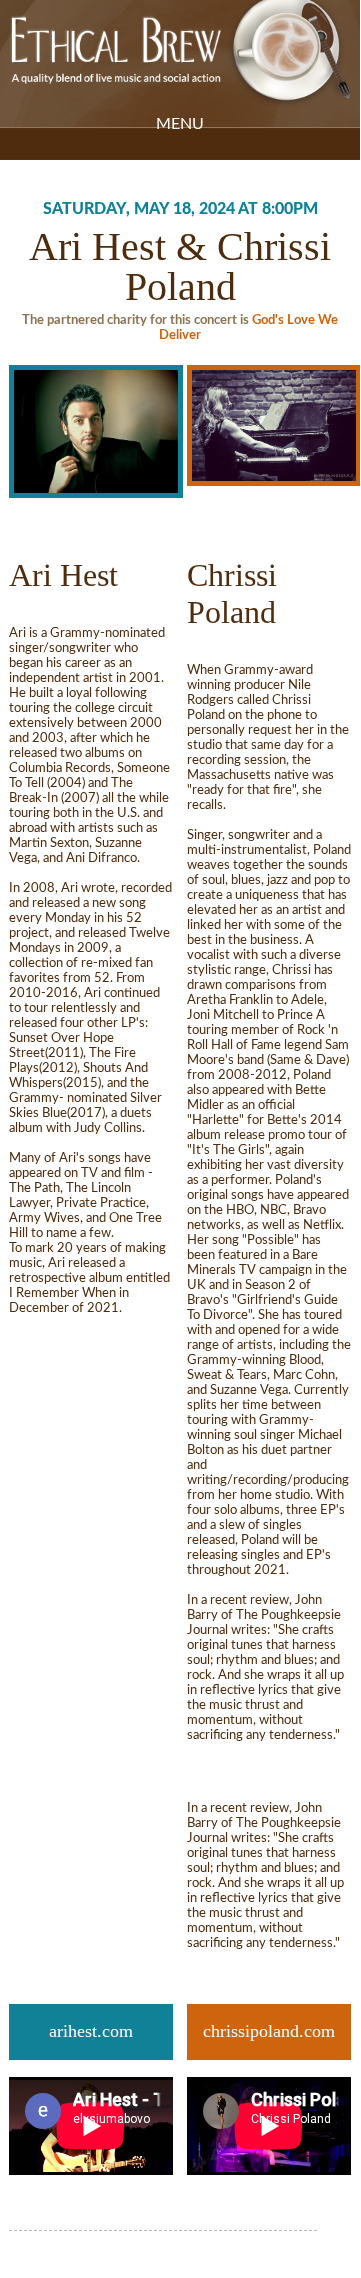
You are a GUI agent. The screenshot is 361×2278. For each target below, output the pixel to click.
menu (180, 124)
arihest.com (91, 2031)
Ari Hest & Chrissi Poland (180, 266)
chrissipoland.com (269, 2031)
